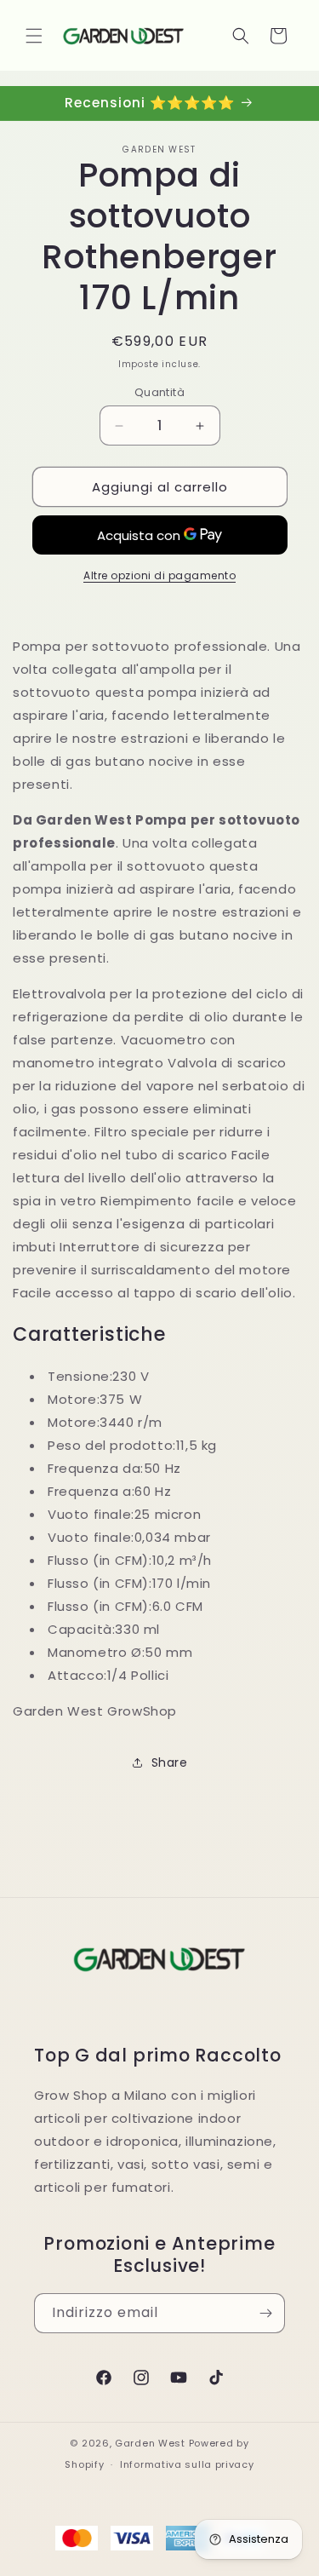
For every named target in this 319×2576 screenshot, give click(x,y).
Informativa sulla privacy (187, 2464)
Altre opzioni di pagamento (159, 575)
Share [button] (170, 1762)
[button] (34, 36)
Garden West (150, 2443)
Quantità (159, 392)
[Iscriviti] (265, 2313)
